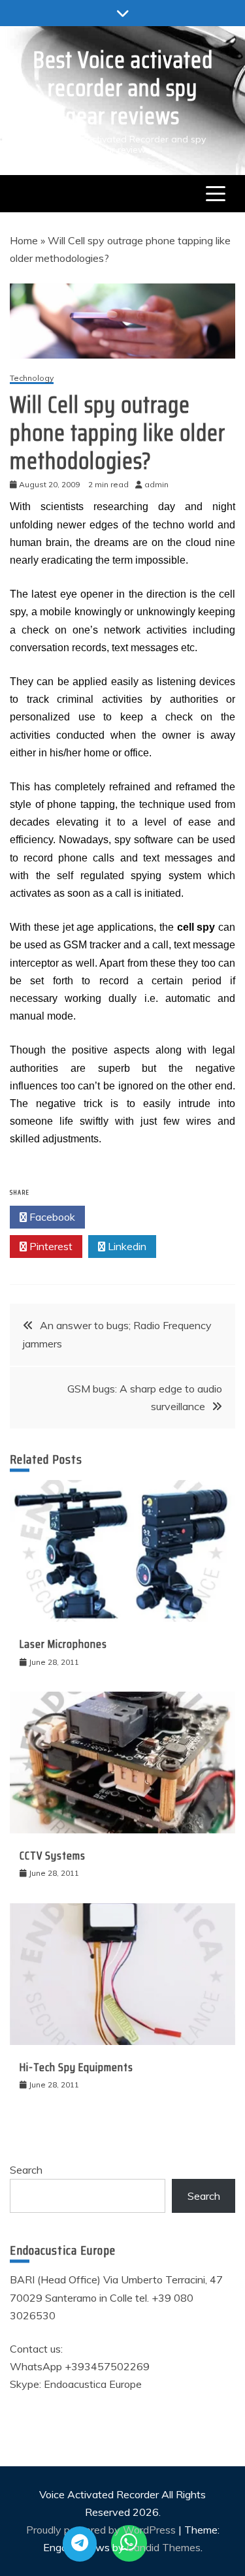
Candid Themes (164, 2547)
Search (26, 2170)
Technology (32, 378)
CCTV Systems (53, 1856)
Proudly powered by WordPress (102, 2530)
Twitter (126, 1217)
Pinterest (50, 1246)
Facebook (51, 1217)
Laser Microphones (63, 1644)
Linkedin (126, 1246)
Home (24, 240)
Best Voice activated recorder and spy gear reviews (123, 88)
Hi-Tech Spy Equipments (76, 2067)
